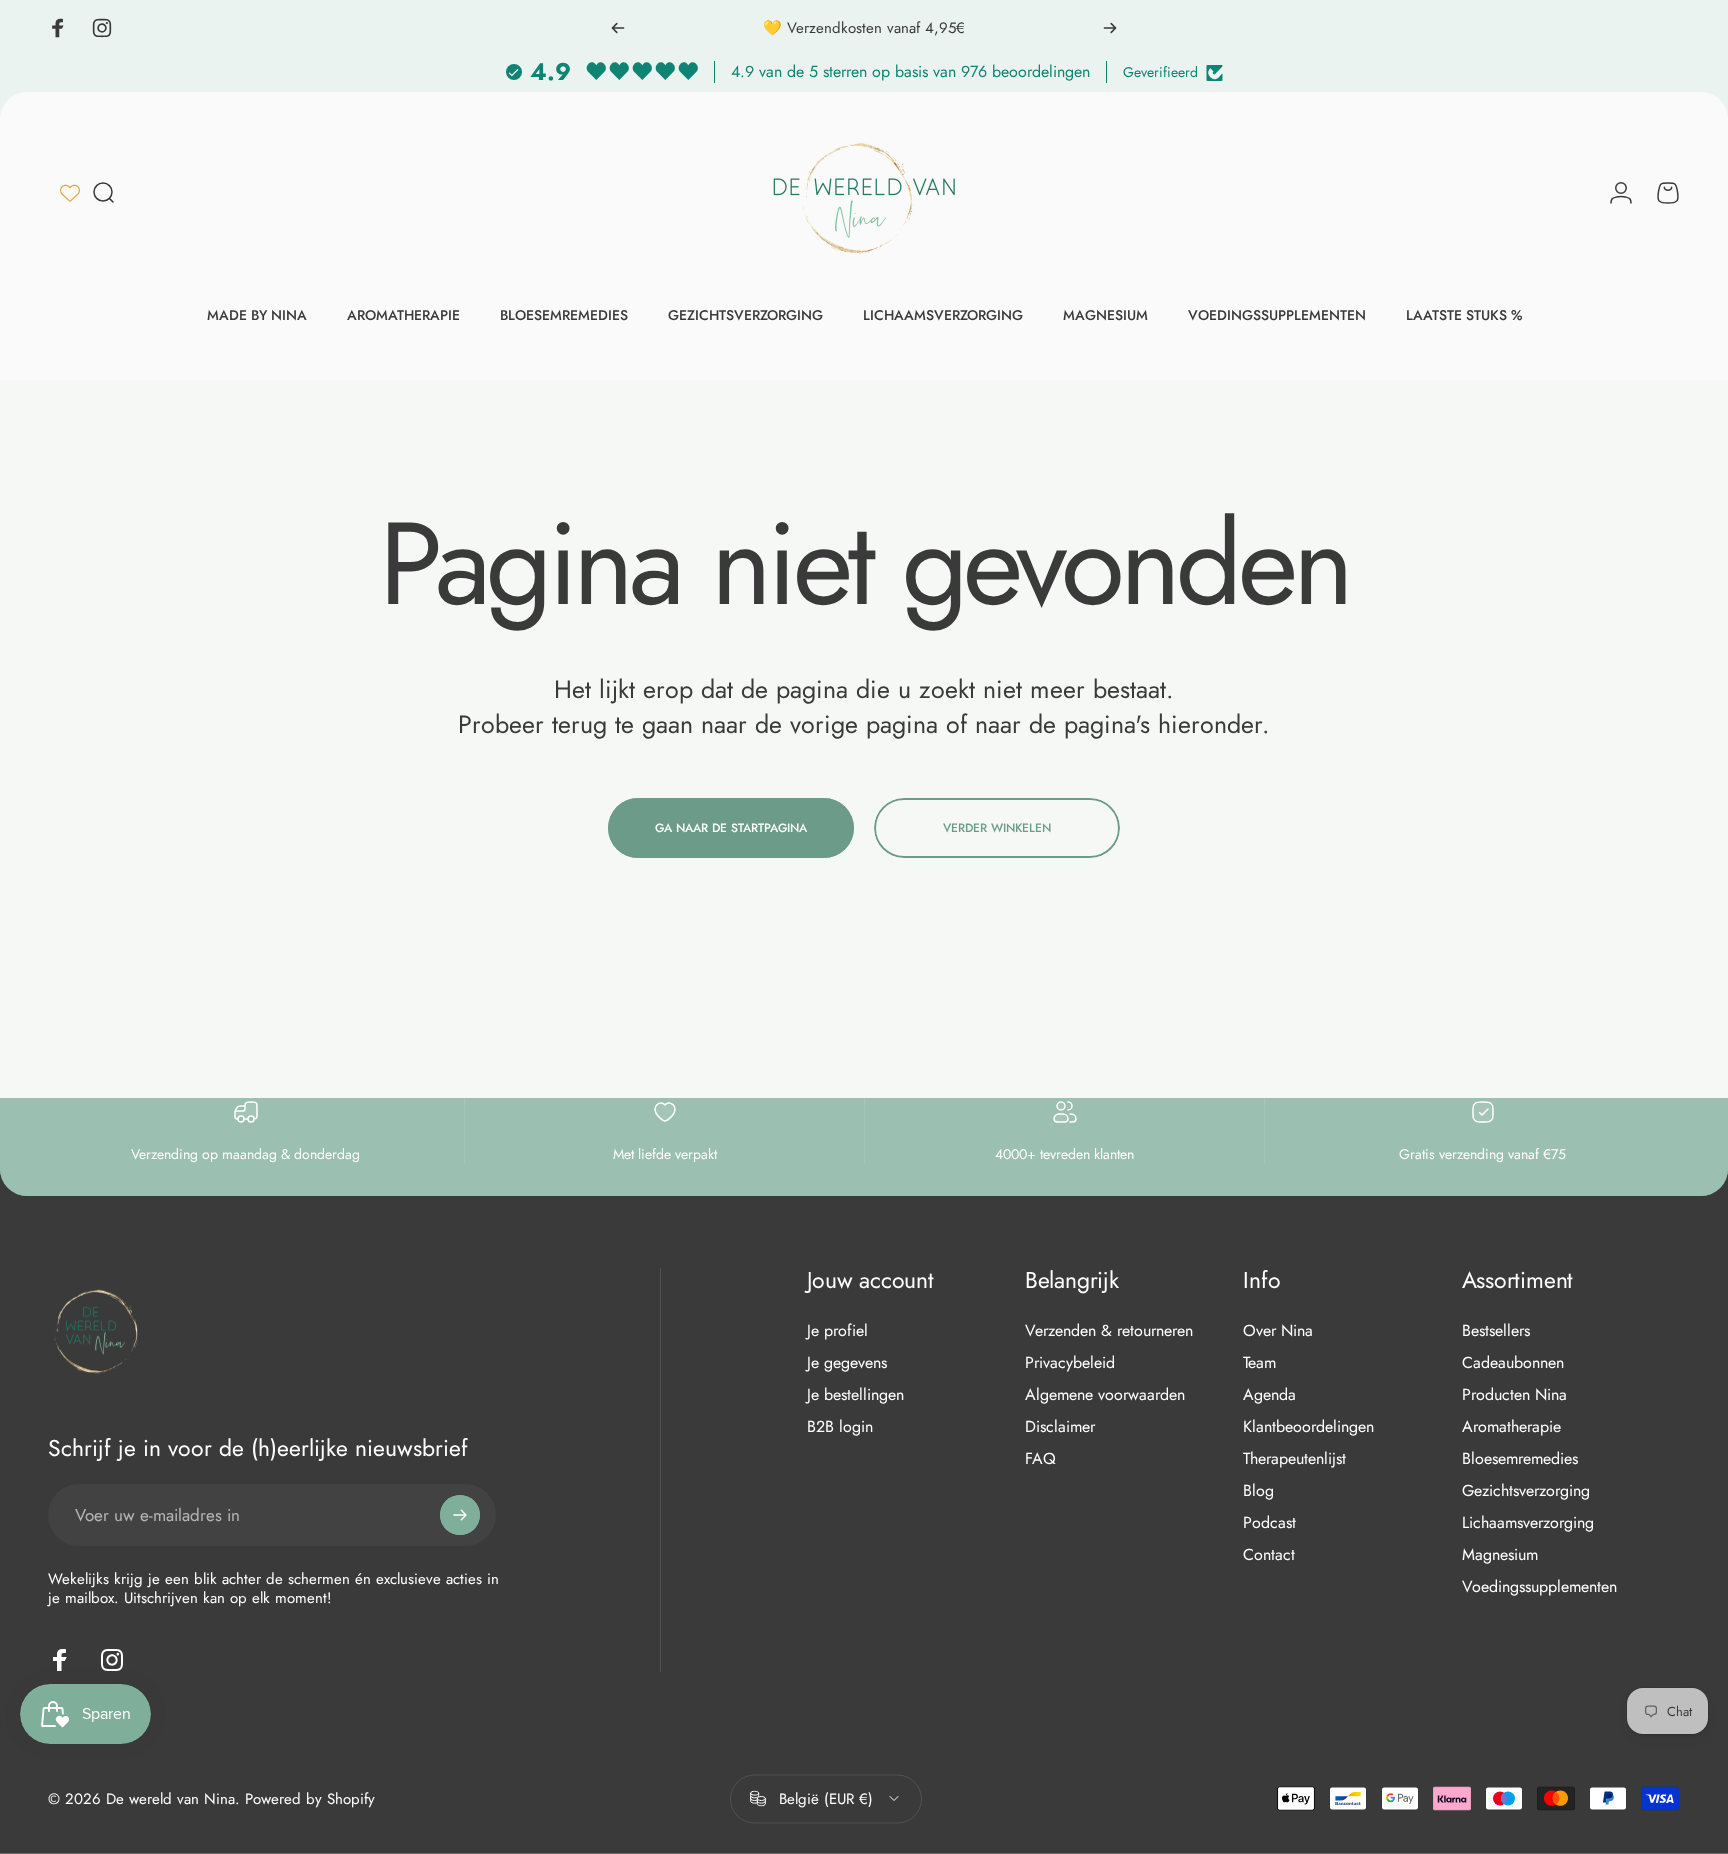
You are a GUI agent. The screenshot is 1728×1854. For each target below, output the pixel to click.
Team (1259, 1363)
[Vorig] (618, 28)
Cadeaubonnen (1513, 1363)
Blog (1258, 1491)
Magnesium (1500, 1555)
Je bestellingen (855, 1395)
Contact (1269, 1555)
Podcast (1269, 1523)
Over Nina (1278, 1331)
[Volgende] (1110, 28)
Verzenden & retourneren (1109, 1331)
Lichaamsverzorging (1528, 1523)
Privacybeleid (1070, 1363)
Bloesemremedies (1520, 1459)
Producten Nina (1514, 1395)
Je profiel (837, 1331)
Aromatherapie (1511, 1427)
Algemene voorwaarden (1105, 1395)
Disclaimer (1060, 1427)
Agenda (1269, 1395)
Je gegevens (847, 1363)
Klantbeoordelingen (1308, 1427)
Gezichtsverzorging (1526, 1491)
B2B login (840, 1427)
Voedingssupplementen (1539, 1587)
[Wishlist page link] (70, 193)
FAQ (1040, 1459)
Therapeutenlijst (1294, 1459)
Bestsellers (1496, 1331)
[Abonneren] (460, 1515)
